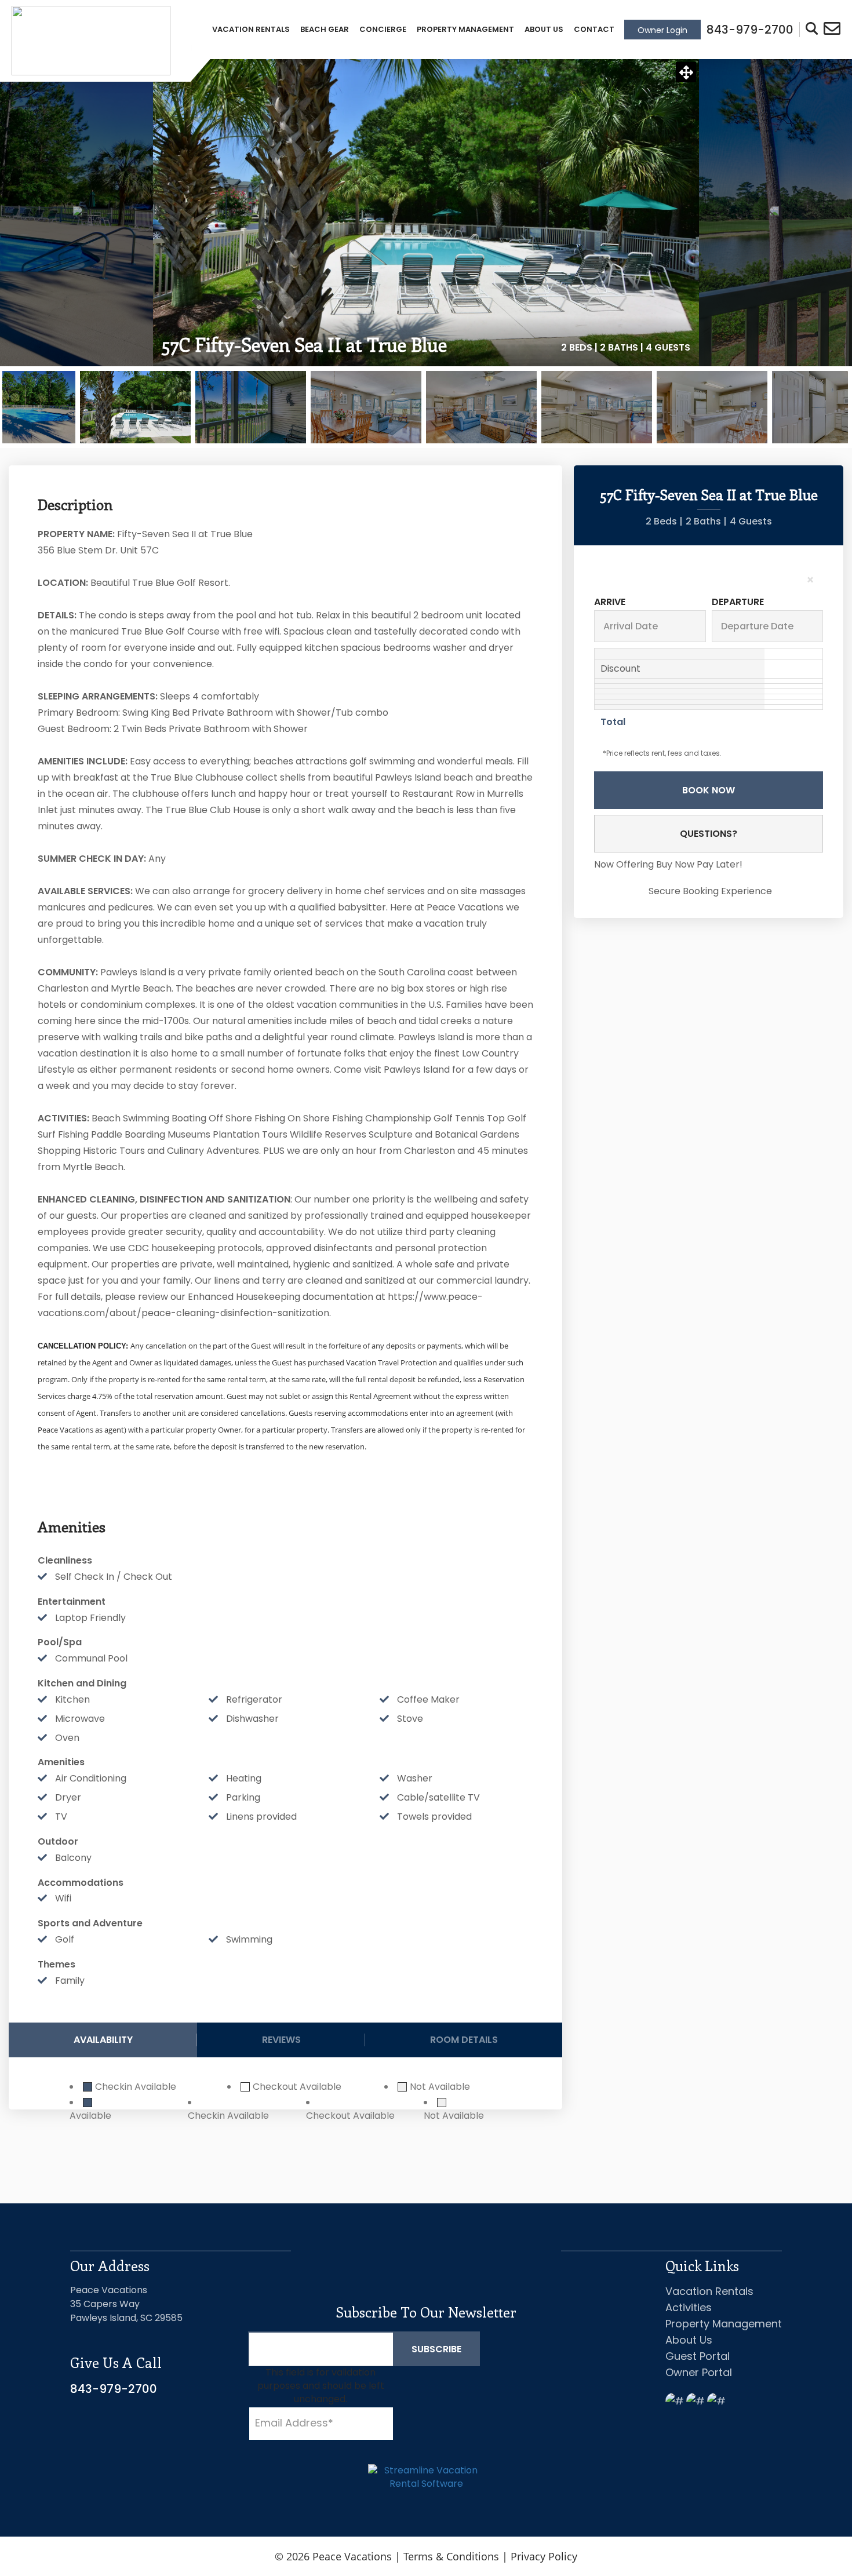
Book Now (709, 790)
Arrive (610, 602)
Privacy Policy (544, 2556)
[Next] (761, 213)
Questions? (709, 834)
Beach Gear (325, 29)
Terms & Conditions (451, 2556)
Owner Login (662, 30)
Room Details (464, 2040)
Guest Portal (698, 2356)
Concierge (383, 29)
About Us (544, 29)
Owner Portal (699, 2372)
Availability (103, 2040)
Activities (689, 2307)
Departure (738, 602)
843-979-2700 (114, 2389)
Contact (594, 29)
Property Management (465, 29)
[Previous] (91, 213)
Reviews (281, 2040)
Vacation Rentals (251, 29)
